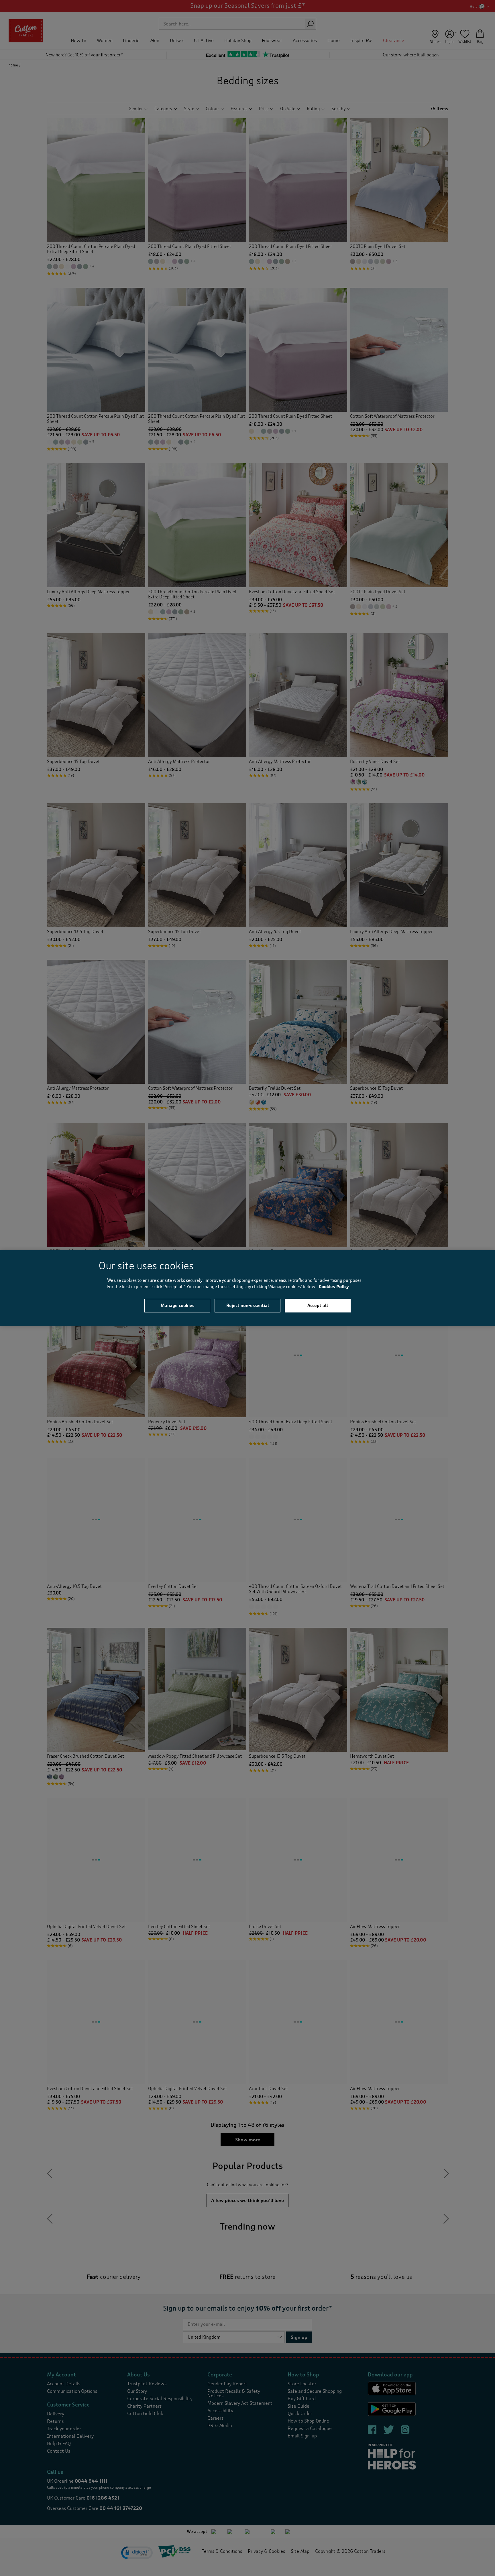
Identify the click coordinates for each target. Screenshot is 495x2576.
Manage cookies (177, 1305)
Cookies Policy (334, 1287)
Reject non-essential (248, 1305)
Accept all (318, 1305)
